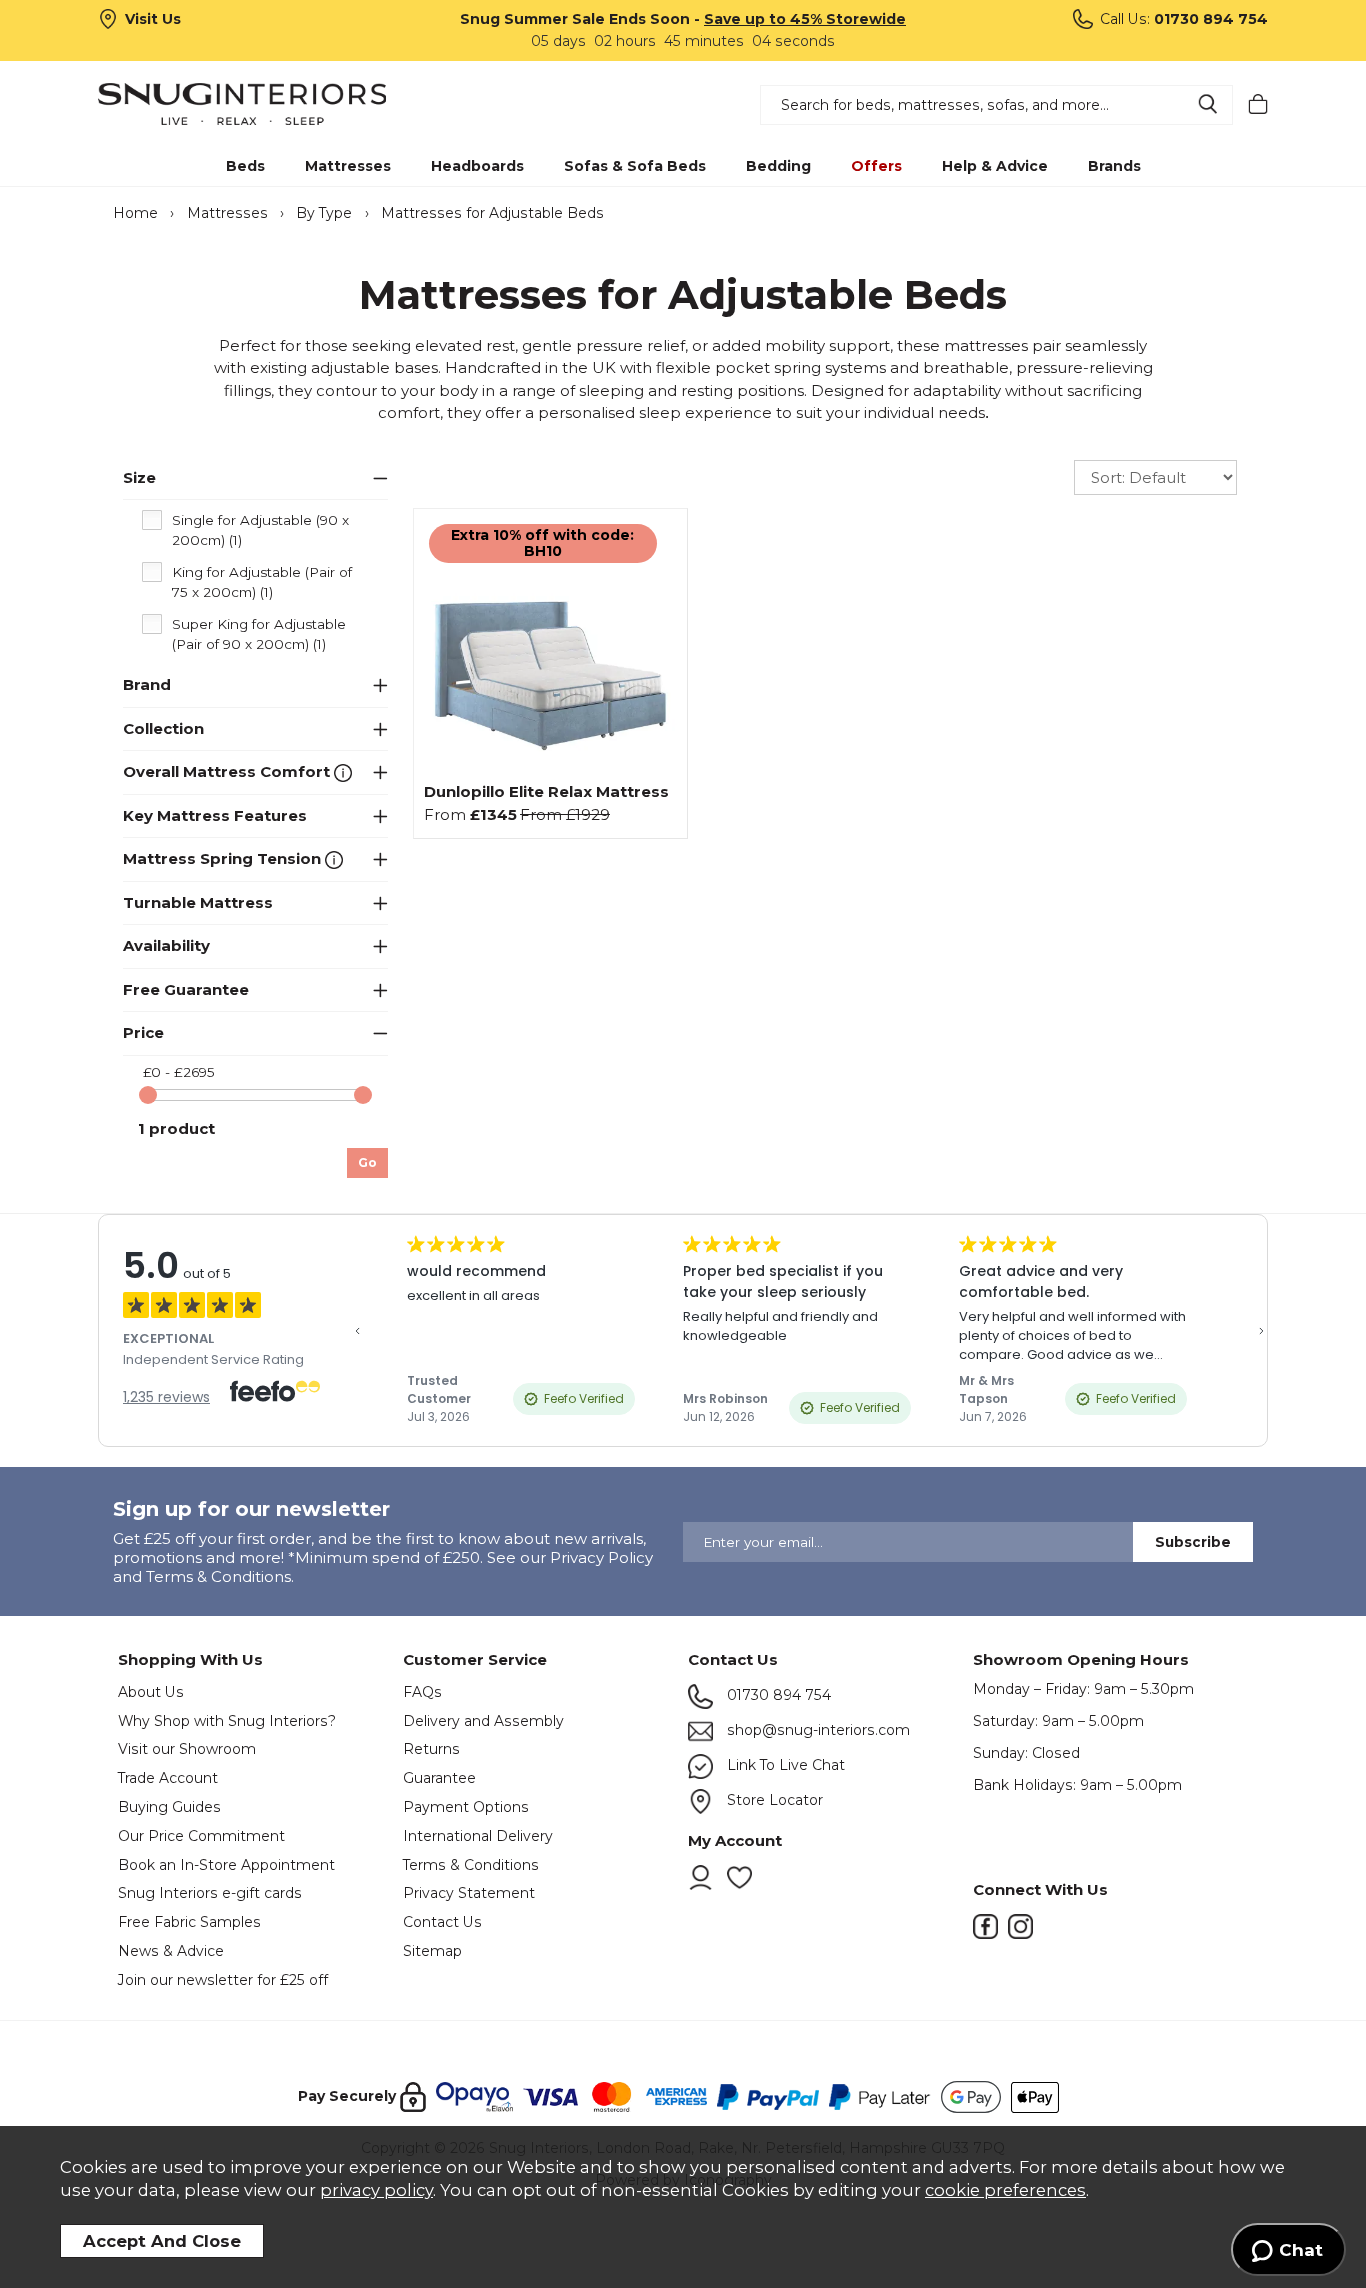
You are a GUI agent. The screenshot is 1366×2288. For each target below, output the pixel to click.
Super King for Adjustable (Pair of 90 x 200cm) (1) (259, 634)
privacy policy (376, 2190)
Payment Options (466, 1807)
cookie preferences (1005, 2190)
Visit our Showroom (187, 1749)
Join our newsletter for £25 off (223, 1980)
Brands (1114, 166)
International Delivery (478, 1836)
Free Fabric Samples (189, 1922)
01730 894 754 (777, 1695)
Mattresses (348, 166)
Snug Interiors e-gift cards (210, 1893)
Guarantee (439, 1778)
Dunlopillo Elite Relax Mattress (546, 791)
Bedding (778, 166)
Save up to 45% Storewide (805, 19)
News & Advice (171, 1951)
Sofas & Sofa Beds (635, 166)
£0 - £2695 (179, 1072)
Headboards (477, 166)
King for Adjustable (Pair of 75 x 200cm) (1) (262, 582)
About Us (151, 1692)
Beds (245, 166)
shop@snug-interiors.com (816, 1730)
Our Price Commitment (201, 1836)
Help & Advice (995, 166)
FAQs (422, 1692)
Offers (876, 166)
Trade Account (168, 1778)
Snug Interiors (242, 103)
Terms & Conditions (471, 1865)
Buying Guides (169, 1807)
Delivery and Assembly (483, 1721)
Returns (431, 1749)
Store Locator (773, 1800)
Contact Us (442, 1922)
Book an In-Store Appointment (226, 1865)
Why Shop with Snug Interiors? (227, 1721)
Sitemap (432, 1951)
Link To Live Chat (784, 1765)
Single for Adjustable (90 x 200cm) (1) (260, 530)
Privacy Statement (469, 1893)
